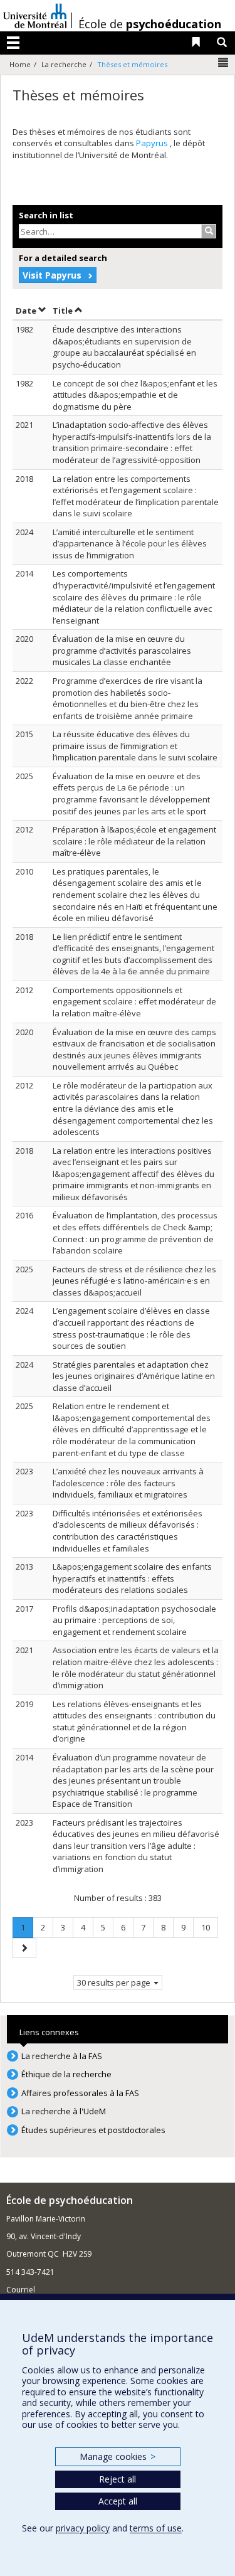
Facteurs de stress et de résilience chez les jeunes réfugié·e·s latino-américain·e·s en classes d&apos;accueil (134, 1281)
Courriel (21, 2290)
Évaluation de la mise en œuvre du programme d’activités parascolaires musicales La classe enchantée (122, 650)
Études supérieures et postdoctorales (93, 2130)
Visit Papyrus (52, 275)
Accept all (118, 2501)
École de (150, 24)
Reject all (118, 2479)
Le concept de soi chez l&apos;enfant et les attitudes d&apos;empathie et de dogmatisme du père (135, 395)
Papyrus (153, 143)
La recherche (64, 64)
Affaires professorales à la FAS (80, 2093)
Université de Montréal (35, 16)
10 (209, 1927)
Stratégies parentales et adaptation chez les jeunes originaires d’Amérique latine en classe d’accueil (134, 1376)
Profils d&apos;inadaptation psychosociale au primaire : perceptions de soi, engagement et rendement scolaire (134, 1620)
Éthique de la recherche (66, 2074)
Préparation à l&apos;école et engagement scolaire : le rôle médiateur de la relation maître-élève (134, 841)
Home (20, 64)
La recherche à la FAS (62, 2056)
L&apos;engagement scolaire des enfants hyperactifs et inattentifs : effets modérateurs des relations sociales (132, 1578)
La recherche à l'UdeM (64, 2111)
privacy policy (83, 2528)
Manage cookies (118, 2456)
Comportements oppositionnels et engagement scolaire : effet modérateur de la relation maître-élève (134, 1002)
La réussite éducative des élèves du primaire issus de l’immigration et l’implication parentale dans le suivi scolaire (135, 746)
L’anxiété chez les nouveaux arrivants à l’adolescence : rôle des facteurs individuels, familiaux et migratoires (128, 1483)
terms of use (156, 2528)
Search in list (46, 215)
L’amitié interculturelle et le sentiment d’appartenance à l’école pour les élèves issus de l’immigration (130, 544)
